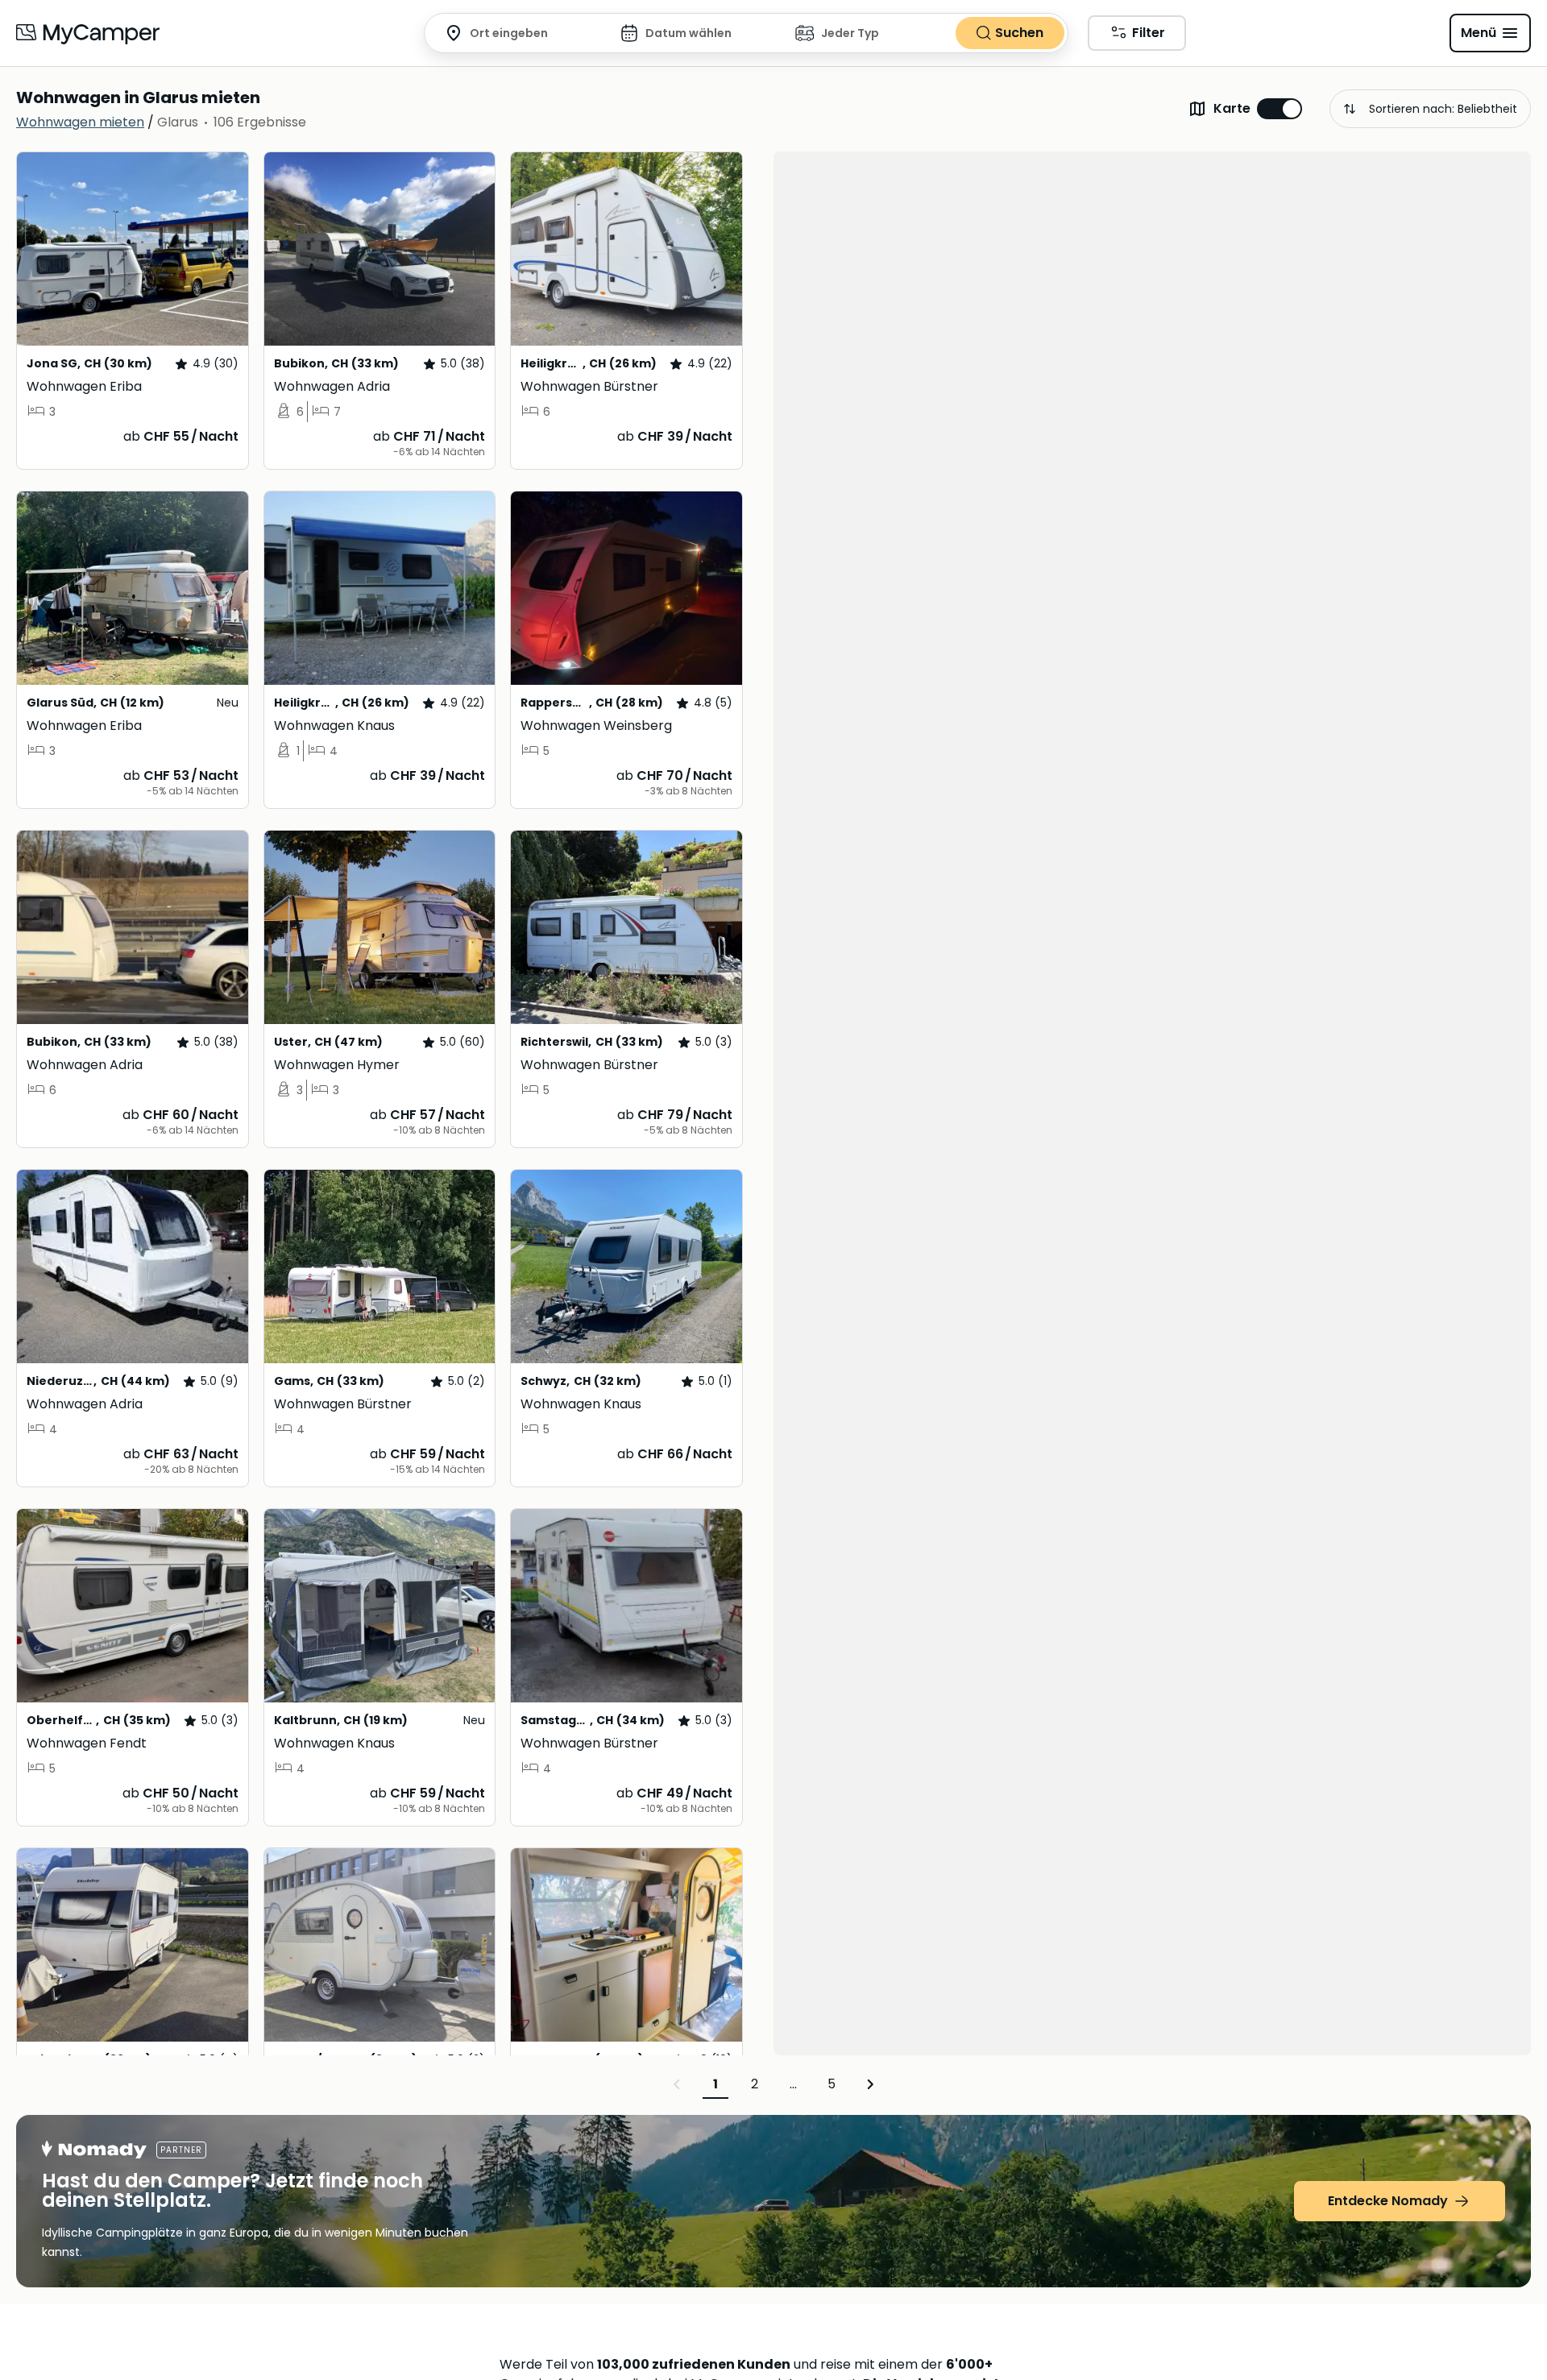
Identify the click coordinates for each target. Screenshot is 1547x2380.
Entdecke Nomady (1388, 2201)
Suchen (1019, 33)
